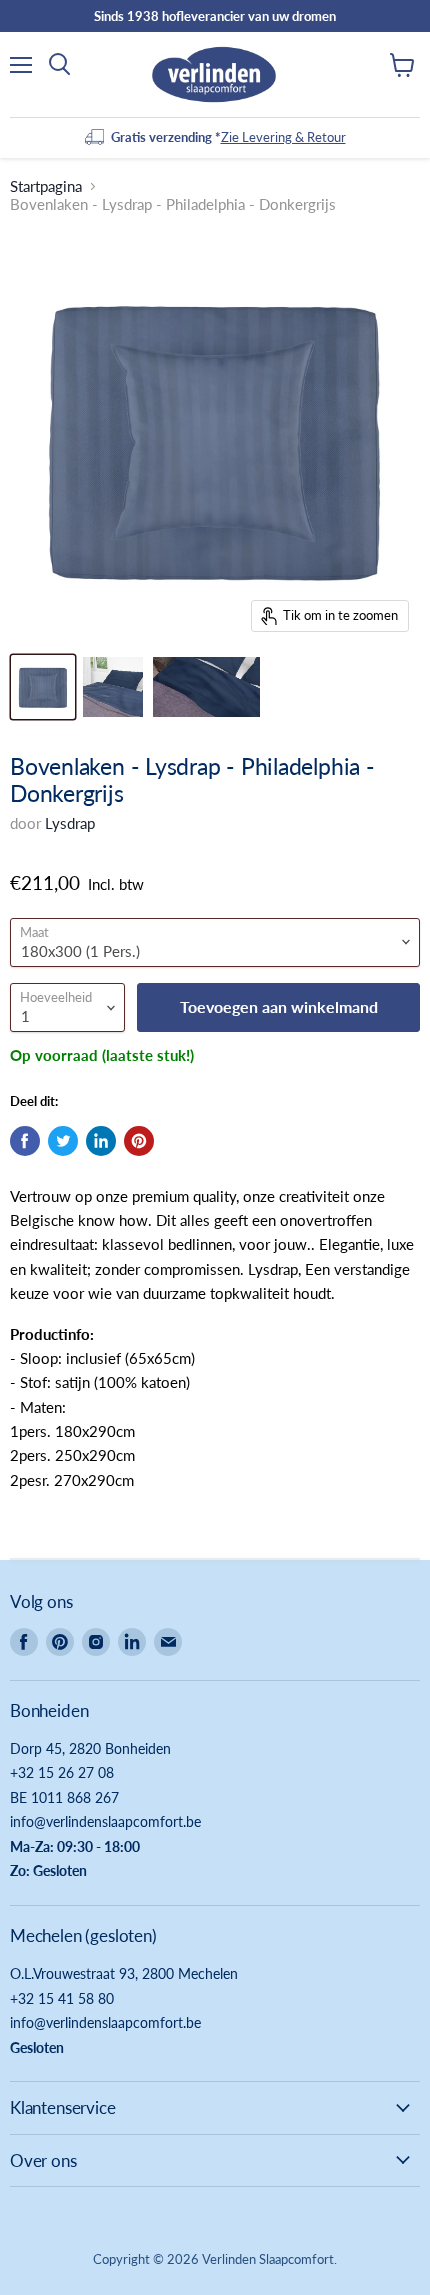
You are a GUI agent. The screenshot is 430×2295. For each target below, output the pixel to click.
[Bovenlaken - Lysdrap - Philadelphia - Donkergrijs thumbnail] (43, 687)
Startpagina (46, 186)
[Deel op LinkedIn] (101, 1141)
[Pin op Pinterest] (139, 1141)
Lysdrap (70, 823)
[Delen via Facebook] (25, 1141)
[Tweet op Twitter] (63, 1141)
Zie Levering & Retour (283, 137)
